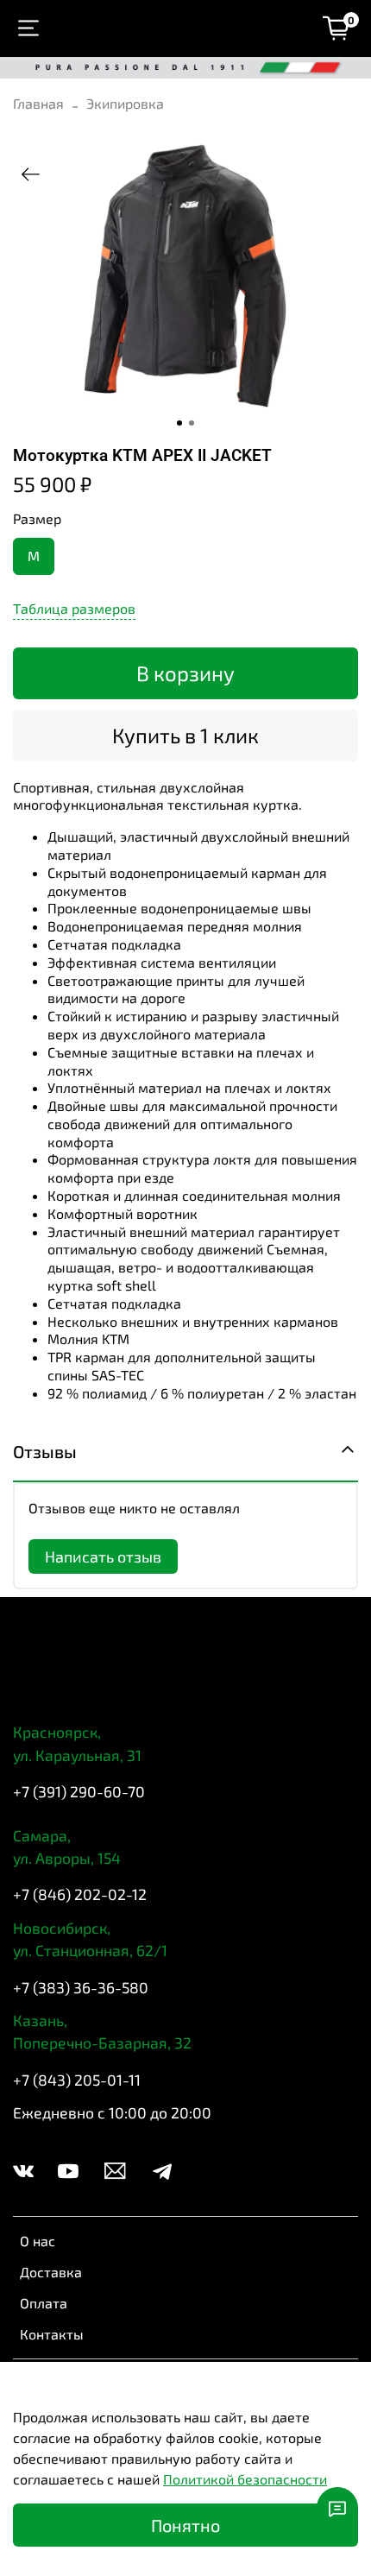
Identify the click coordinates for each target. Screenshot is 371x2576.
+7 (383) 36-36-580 (81, 1987)
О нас (38, 2241)
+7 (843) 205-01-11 (77, 2080)
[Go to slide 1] (179, 423)
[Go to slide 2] (192, 423)
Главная (38, 103)
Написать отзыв (103, 1556)
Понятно (185, 2525)
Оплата (44, 2303)
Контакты (52, 2334)
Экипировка (125, 103)
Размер (37, 518)
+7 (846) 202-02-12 (80, 1894)
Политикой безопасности (245, 2479)
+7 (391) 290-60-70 (79, 1791)
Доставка (51, 2272)
